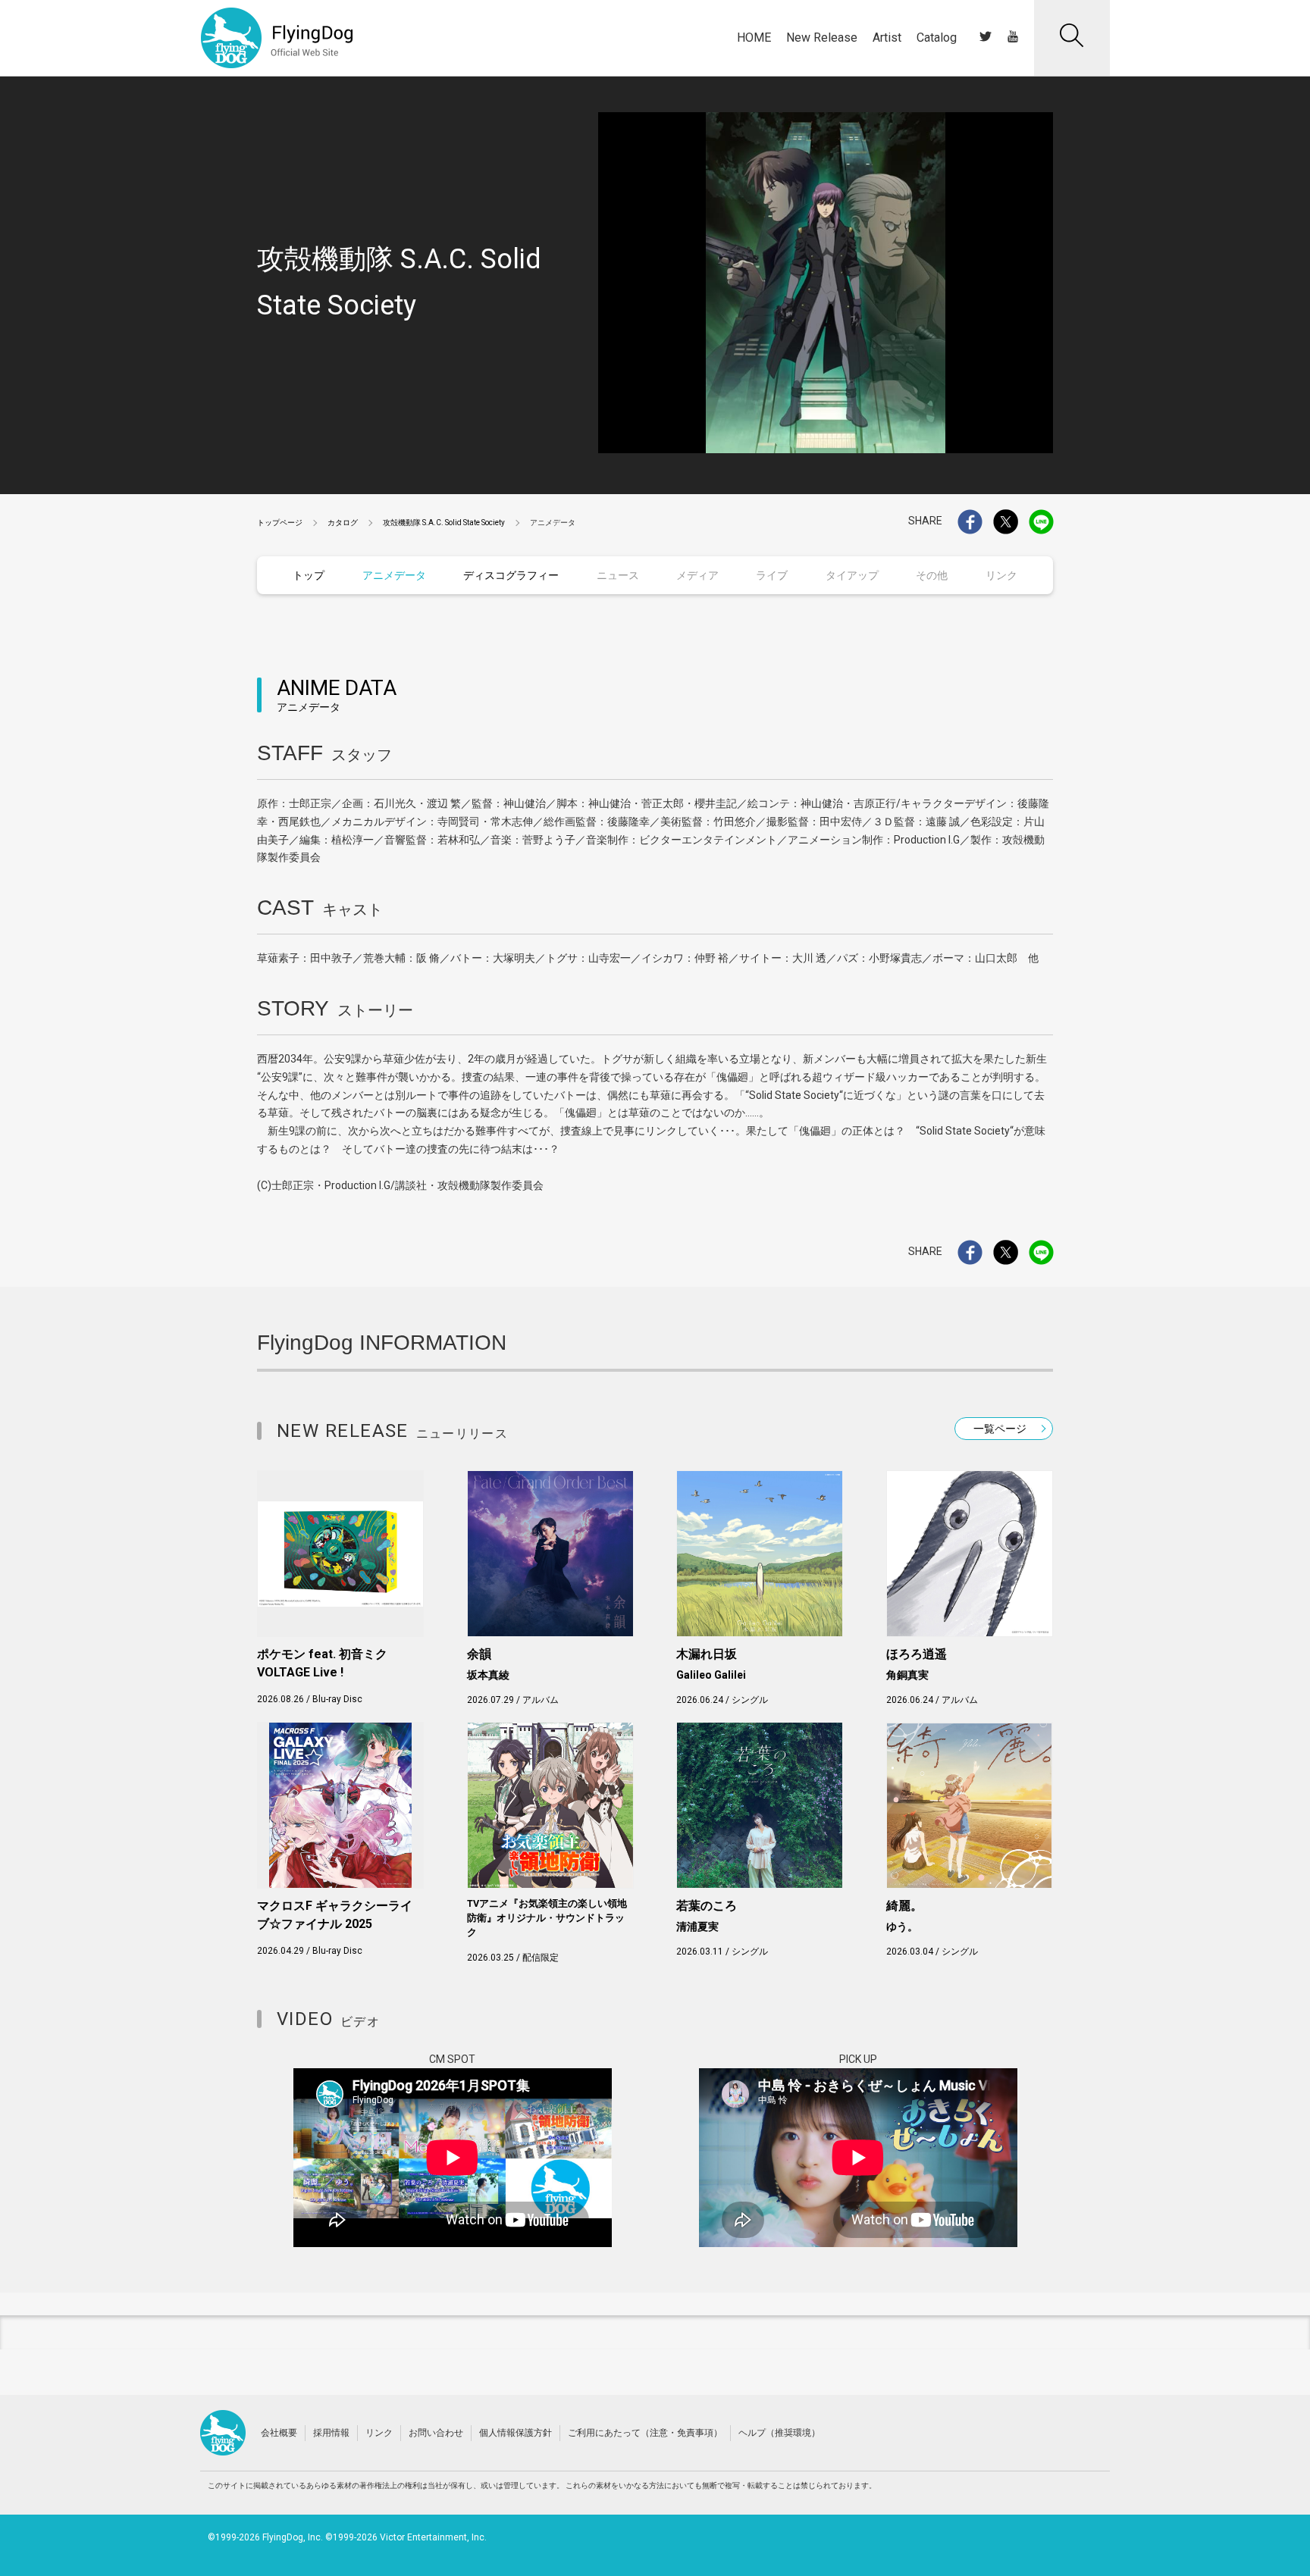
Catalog (937, 38)
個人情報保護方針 (516, 2433)
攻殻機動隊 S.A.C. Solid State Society (444, 523)
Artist (887, 38)
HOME (754, 38)
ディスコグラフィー (511, 575)
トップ (309, 575)
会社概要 (279, 2433)
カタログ (343, 523)
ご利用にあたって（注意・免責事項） (645, 2433)
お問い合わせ (436, 2433)
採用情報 (331, 2433)
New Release (822, 38)
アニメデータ (394, 575)
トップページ (280, 523)
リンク (379, 2433)
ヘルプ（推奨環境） (779, 2433)
